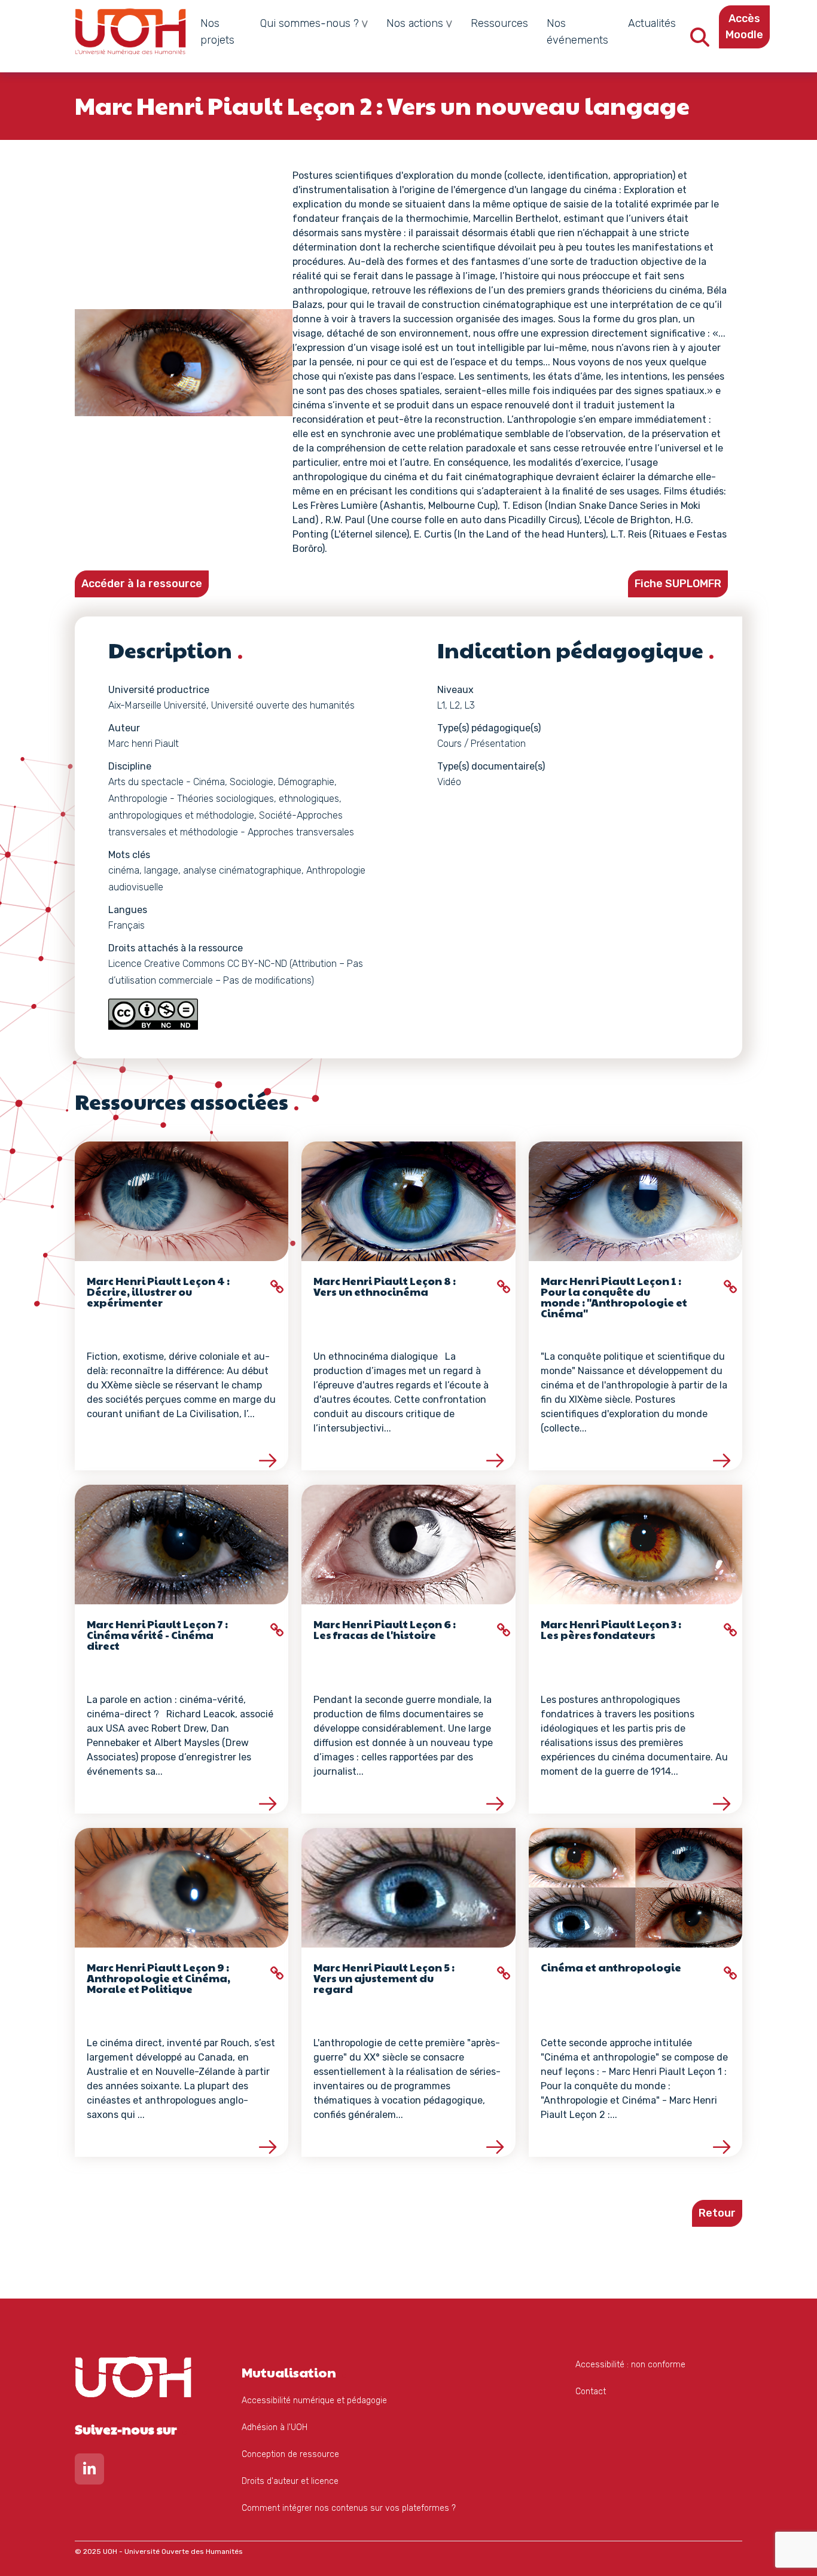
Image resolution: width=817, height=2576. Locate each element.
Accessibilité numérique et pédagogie (314, 2400)
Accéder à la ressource (142, 584)
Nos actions (415, 23)
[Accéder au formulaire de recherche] (700, 41)
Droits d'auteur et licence (290, 2481)
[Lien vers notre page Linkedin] (89, 2472)
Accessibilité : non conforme (630, 2365)
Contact (591, 2392)
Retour (717, 2213)
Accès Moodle (744, 27)
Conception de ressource (290, 2454)
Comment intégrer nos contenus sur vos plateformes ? (349, 2508)
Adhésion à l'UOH (275, 2427)
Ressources (499, 23)
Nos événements (577, 32)
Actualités (652, 23)
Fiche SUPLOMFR (678, 584)
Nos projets (217, 32)
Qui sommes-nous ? (310, 23)
